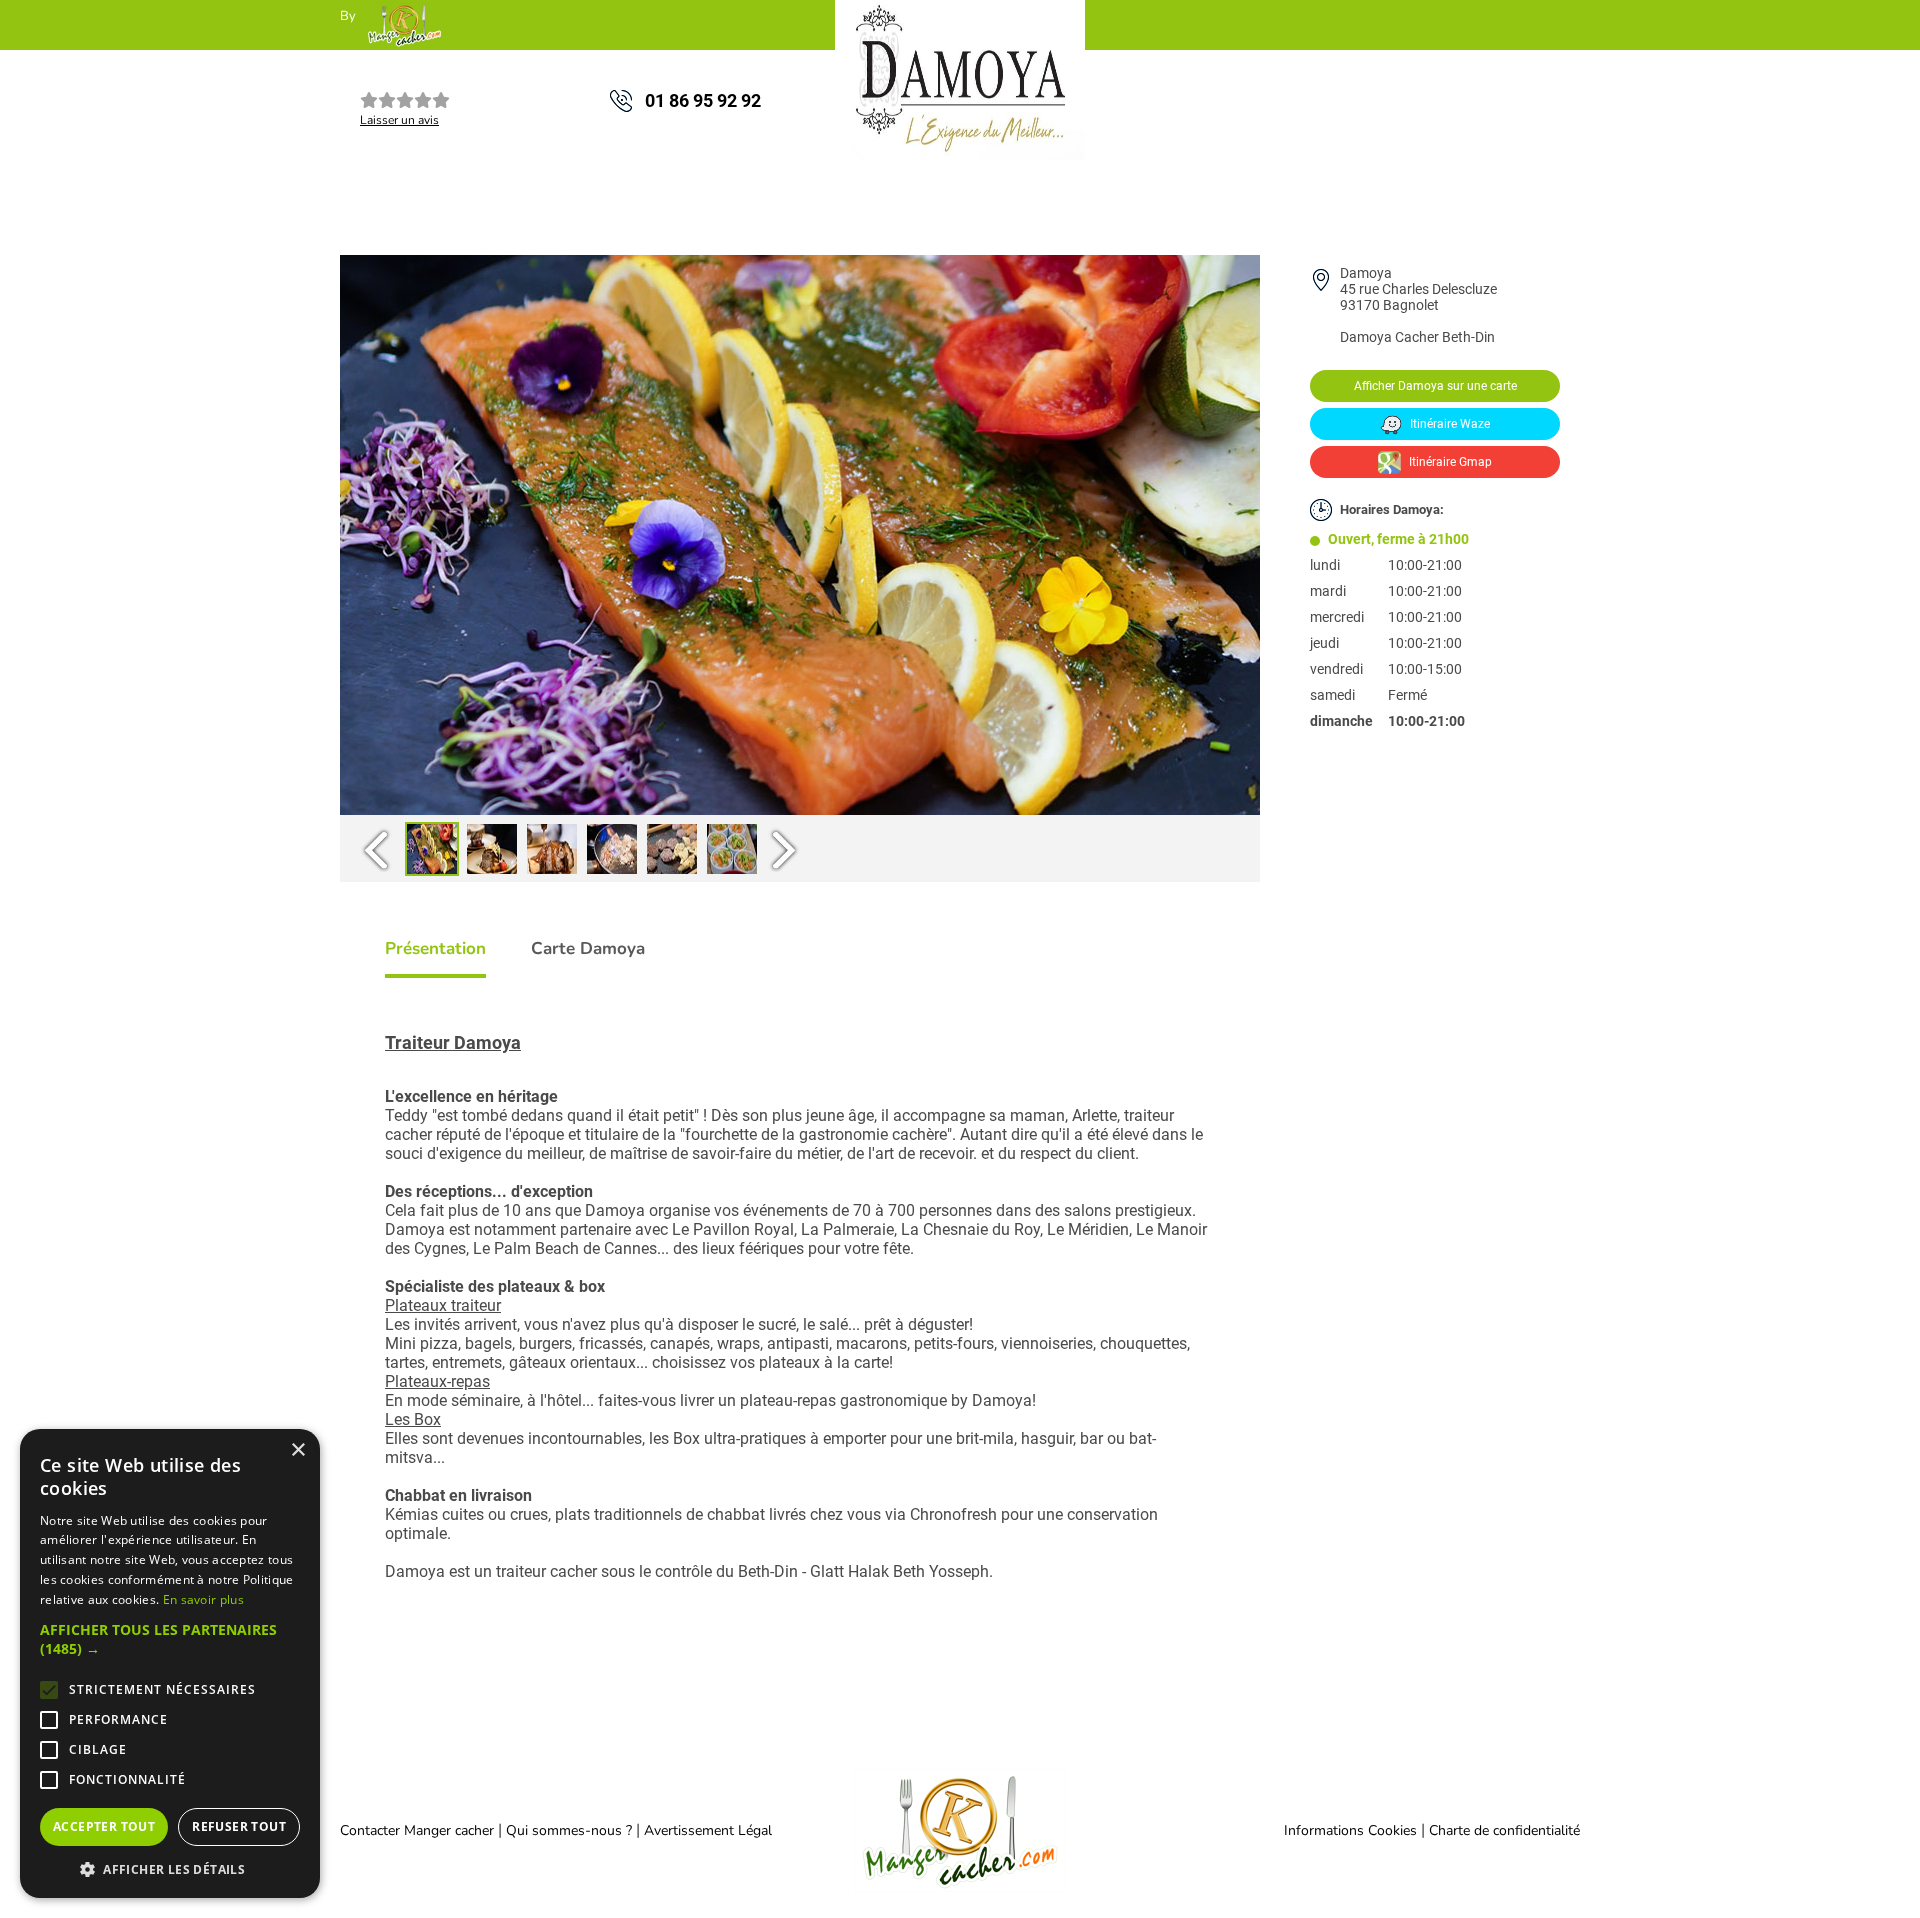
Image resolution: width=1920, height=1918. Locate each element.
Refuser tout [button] (239, 1826)
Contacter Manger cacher (417, 1830)
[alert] (170, 1663)
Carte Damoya (588, 948)
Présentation (435, 948)
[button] (170, 1639)
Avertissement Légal (708, 1830)
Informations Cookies (1350, 1830)
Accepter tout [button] (104, 1826)
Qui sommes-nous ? (571, 1830)
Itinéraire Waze (1448, 424)
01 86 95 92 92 (703, 100)
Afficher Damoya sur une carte (1435, 386)
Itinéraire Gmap (1449, 462)
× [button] (297, 1450)
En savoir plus (203, 1599)
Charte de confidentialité (1504, 1830)
